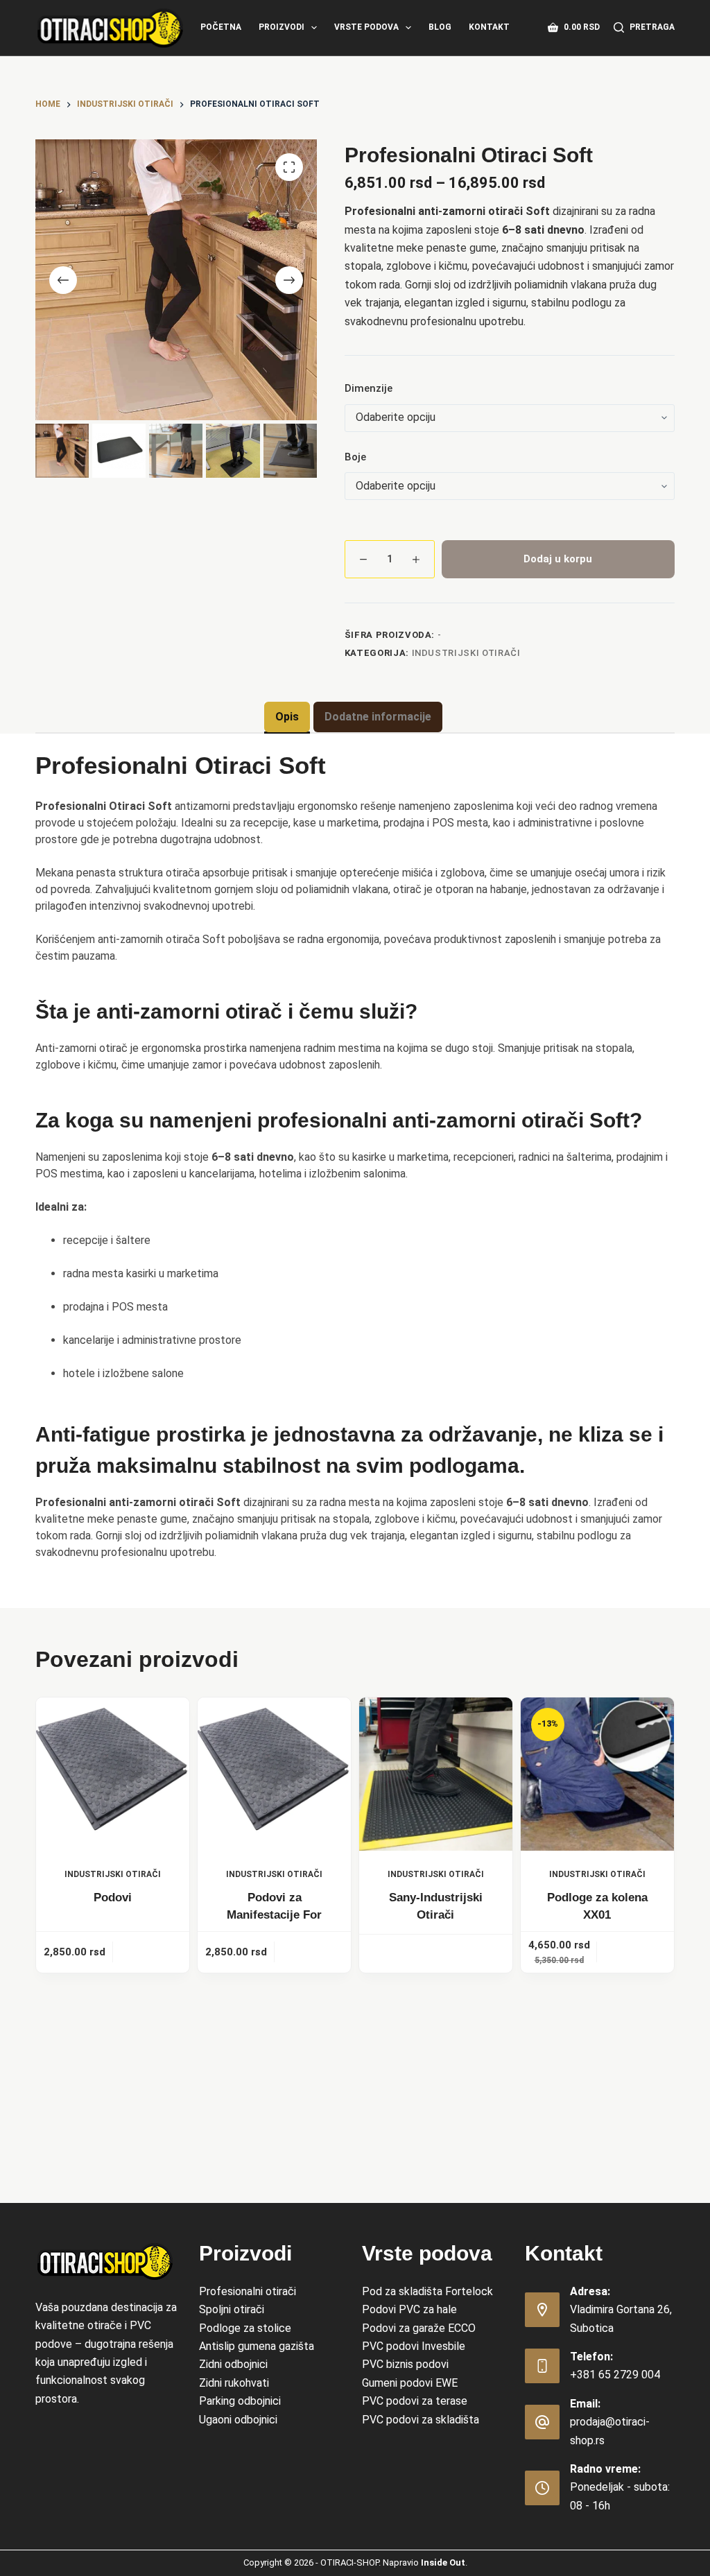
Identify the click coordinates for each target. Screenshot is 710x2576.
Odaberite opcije (151, 1952)
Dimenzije (369, 388)
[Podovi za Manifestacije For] (274, 1774)
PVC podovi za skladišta (421, 2420)
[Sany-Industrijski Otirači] (436, 1774)
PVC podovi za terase (415, 2401)
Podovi (113, 1898)
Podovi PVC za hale (409, 2309)
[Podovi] (113, 1774)
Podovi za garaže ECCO (419, 2328)
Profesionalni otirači (248, 2291)
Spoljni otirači (232, 2309)
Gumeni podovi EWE (410, 2383)
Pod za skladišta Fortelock (427, 2291)
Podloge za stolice (245, 2328)
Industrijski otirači (466, 653)
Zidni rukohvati (234, 2383)
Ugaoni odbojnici (238, 2420)
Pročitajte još (436, 1953)
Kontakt (489, 27)
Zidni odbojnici (233, 2364)
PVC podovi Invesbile (414, 2346)
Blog (440, 27)
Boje (355, 457)
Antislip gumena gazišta (257, 2346)
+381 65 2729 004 (615, 2375)
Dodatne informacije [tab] (378, 717)
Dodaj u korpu (558, 559)
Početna (221, 27)
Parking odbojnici (240, 2401)
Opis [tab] (287, 717)
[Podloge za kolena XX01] (597, 1774)
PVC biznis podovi (405, 2364)
